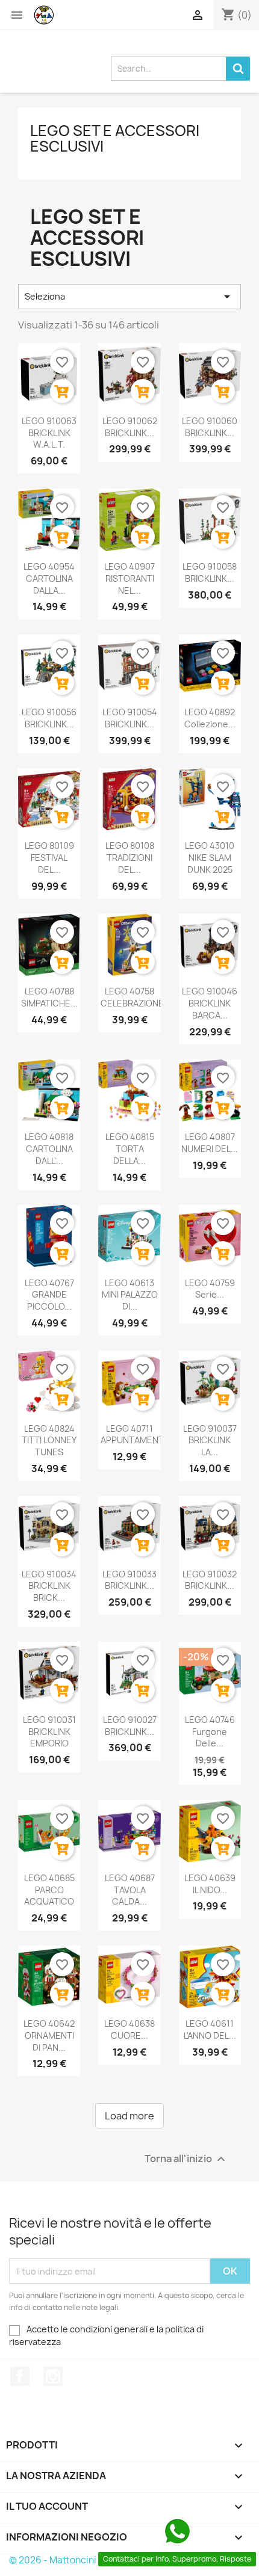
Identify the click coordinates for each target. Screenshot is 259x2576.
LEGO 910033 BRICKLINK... (129, 1580)
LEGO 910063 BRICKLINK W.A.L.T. (49, 433)
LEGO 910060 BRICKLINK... (210, 427)
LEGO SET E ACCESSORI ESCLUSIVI (115, 138)
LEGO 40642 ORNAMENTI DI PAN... (49, 2035)
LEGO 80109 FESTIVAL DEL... (49, 858)
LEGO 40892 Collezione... (210, 718)
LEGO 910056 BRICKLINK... (49, 718)
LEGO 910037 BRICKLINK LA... (210, 1441)
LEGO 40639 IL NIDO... (210, 1884)
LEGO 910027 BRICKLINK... (130, 1726)
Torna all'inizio (186, 2159)
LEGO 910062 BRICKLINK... (130, 427)
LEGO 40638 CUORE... (129, 2029)
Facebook (20, 2376)
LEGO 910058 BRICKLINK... (210, 572)
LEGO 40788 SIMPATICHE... (49, 997)
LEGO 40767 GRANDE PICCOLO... (49, 1295)
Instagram (53, 2376)
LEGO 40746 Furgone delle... (210, 1732)
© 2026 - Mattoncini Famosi (69, 2560)
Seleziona (129, 297)
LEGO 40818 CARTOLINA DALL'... (49, 1149)
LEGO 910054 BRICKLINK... (130, 718)
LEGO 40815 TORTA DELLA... (130, 1149)
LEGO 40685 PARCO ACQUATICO (49, 1890)
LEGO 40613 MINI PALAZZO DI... (130, 1295)
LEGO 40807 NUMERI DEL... (210, 1143)
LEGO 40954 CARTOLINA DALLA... (49, 578)
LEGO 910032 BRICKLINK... (210, 1580)
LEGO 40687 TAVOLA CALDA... (130, 1890)
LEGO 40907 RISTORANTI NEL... (129, 578)
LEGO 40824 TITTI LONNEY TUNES (49, 1441)
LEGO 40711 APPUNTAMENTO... (139, 1434)
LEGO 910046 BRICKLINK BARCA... (210, 1003)
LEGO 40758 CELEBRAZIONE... (136, 997)
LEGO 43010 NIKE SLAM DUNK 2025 (210, 858)
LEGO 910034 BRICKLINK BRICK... (49, 1586)
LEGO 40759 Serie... (210, 1289)
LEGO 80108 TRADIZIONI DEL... (130, 858)
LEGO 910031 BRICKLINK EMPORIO (49, 1732)
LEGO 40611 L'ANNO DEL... (210, 2029)
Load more (129, 2116)
